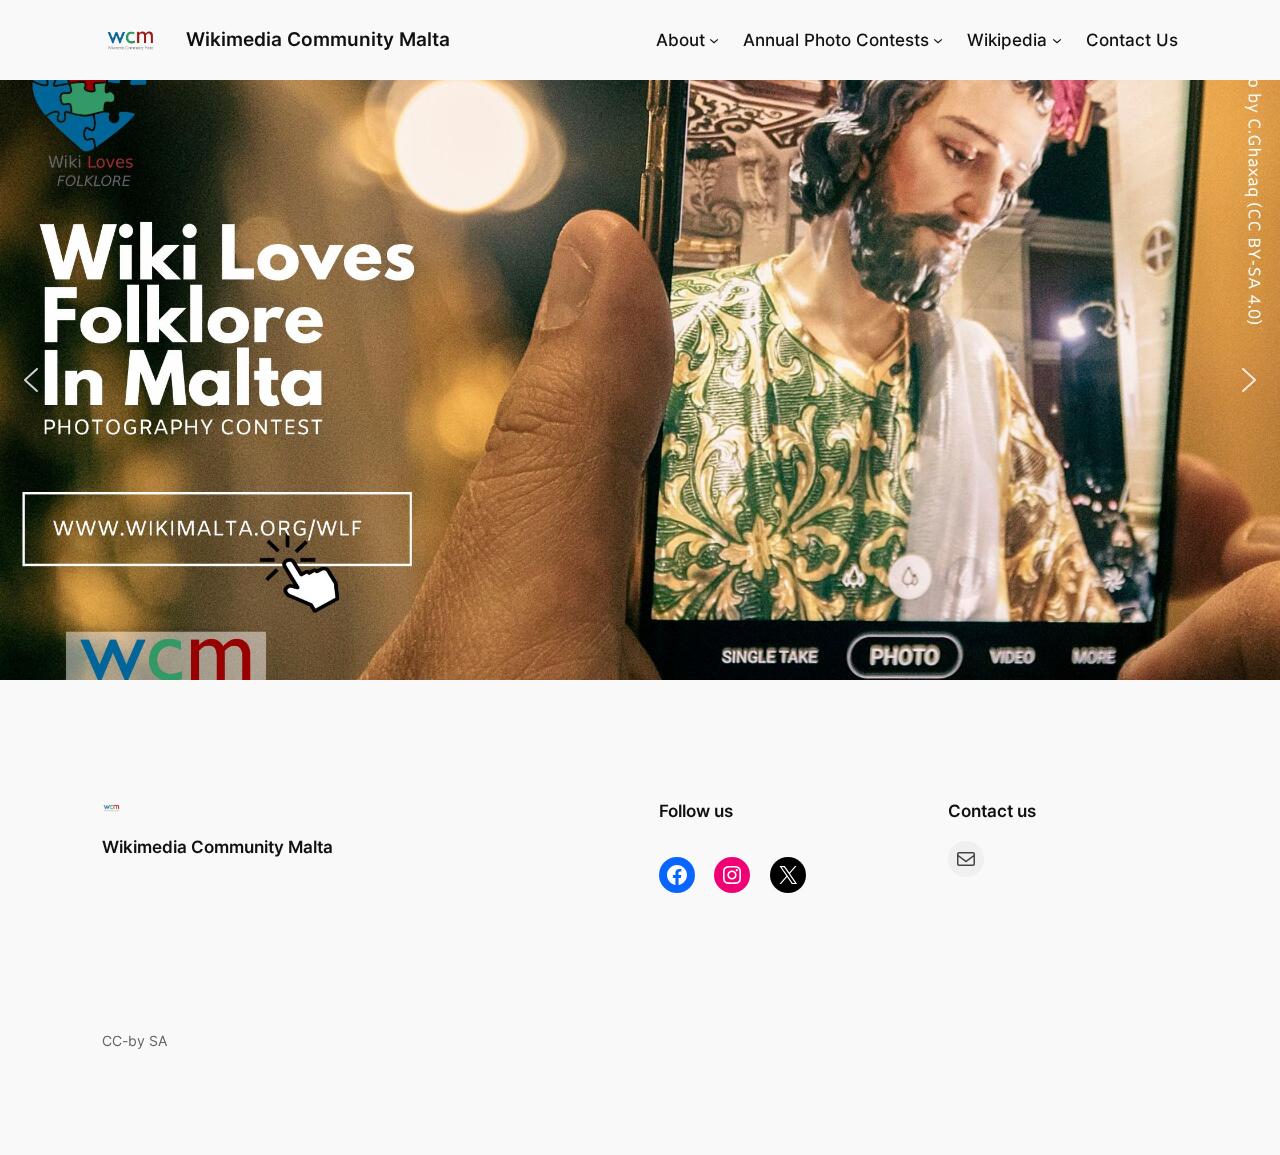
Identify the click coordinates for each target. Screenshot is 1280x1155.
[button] (640, 380)
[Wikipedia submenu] (1057, 40)
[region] (640, 380)
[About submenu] (714, 40)
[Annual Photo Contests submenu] (938, 40)
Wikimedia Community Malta (318, 39)
